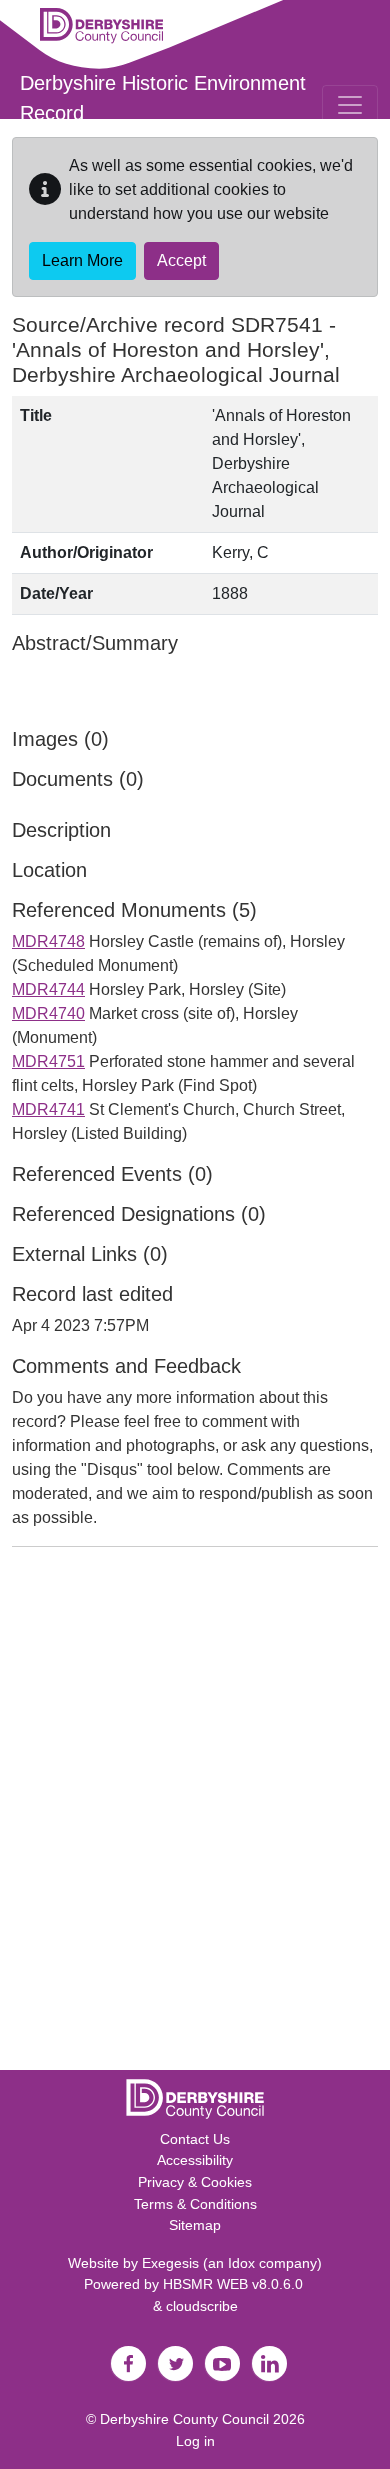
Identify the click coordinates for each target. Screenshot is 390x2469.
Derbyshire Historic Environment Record (163, 98)
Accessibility (195, 2160)
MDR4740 (48, 1013)
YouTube (222, 2364)
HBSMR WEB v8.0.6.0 (235, 2284)
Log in (195, 2441)
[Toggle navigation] (350, 105)
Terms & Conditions (195, 2204)
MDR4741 (48, 1109)
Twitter (175, 2364)
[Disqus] (195, 1813)
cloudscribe (202, 2306)
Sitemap (195, 2225)
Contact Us (195, 2139)
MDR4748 (48, 941)
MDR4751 (48, 1061)
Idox (241, 2263)
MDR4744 (48, 989)
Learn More (82, 260)
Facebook (128, 2364)
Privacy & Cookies (195, 2182)
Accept (181, 260)
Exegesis (170, 2263)
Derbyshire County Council (184, 2419)
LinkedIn (269, 2364)
